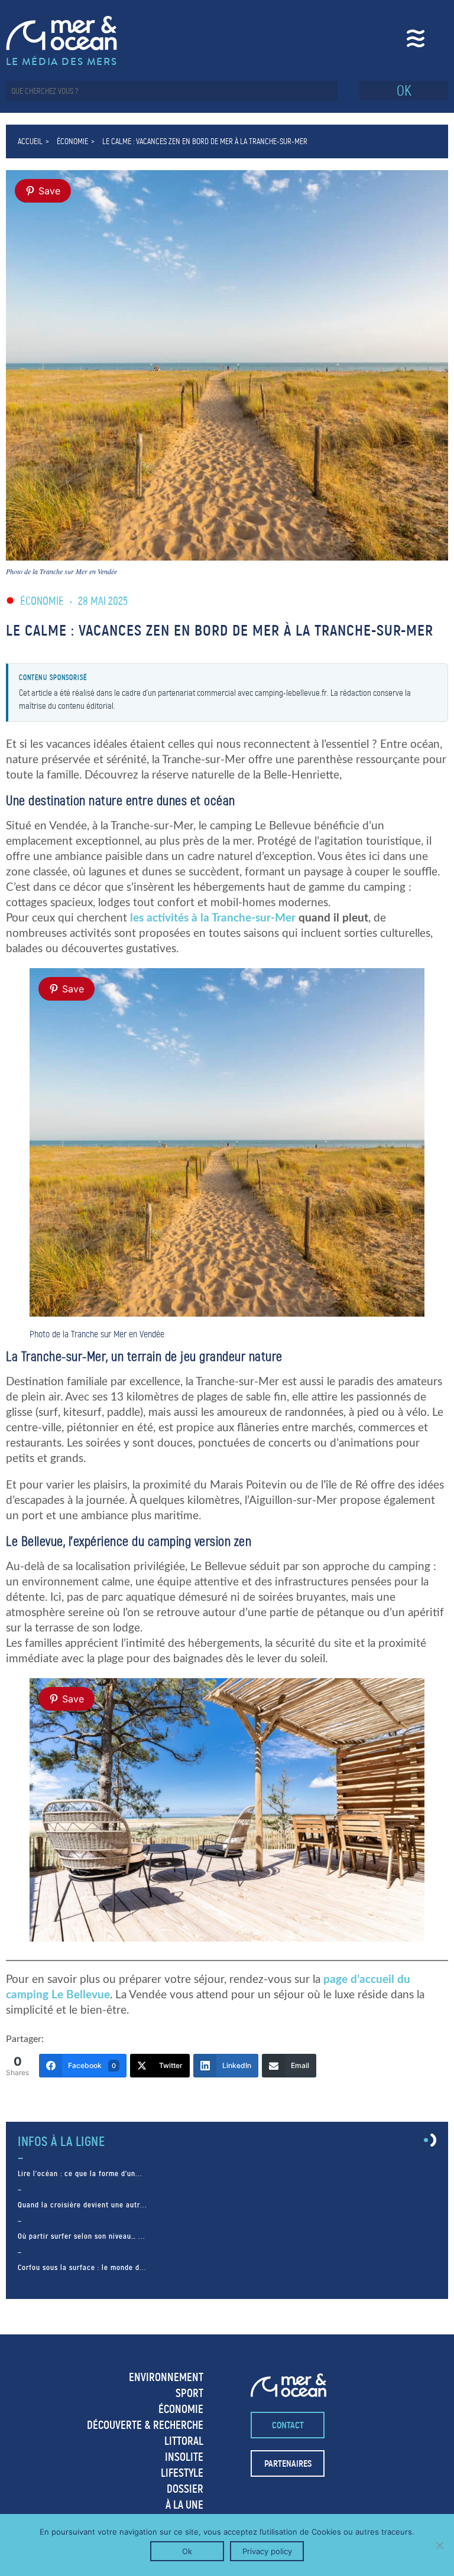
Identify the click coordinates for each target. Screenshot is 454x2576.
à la (213, 918)
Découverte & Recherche (145, 2425)
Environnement (166, 2377)
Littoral (184, 2441)
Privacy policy (267, 2551)
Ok (187, 2551)
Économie (72, 141)
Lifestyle (182, 2473)
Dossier (185, 2489)
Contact (288, 2425)
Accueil (30, 141)
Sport (189, 2393)
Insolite (184, 2457)
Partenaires (288, 2463)
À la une (184, 2505)
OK (404, 91)
